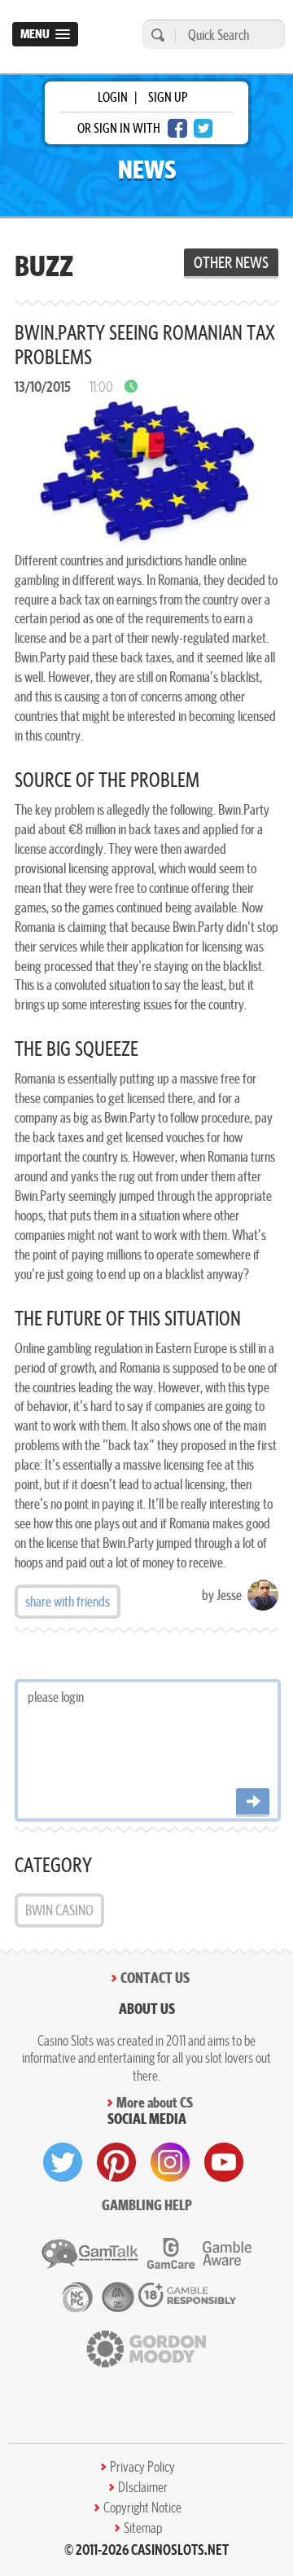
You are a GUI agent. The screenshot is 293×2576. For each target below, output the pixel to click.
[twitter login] (203, 128)
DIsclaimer (143, 2487)
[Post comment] (253, 1802)
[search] (155, 35)
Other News (231, 262)
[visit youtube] (224, 2162)
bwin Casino (59, 1910)
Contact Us (155, 1978)
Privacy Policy (142, 2467)
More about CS (155, 2102)
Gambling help (147, 2205)
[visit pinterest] (116, 2162)
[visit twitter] (63, 2162)
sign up (168, 97)
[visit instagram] (170, 2162)
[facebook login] (177, 128)
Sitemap (143, 2528)
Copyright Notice (142, 2508)
